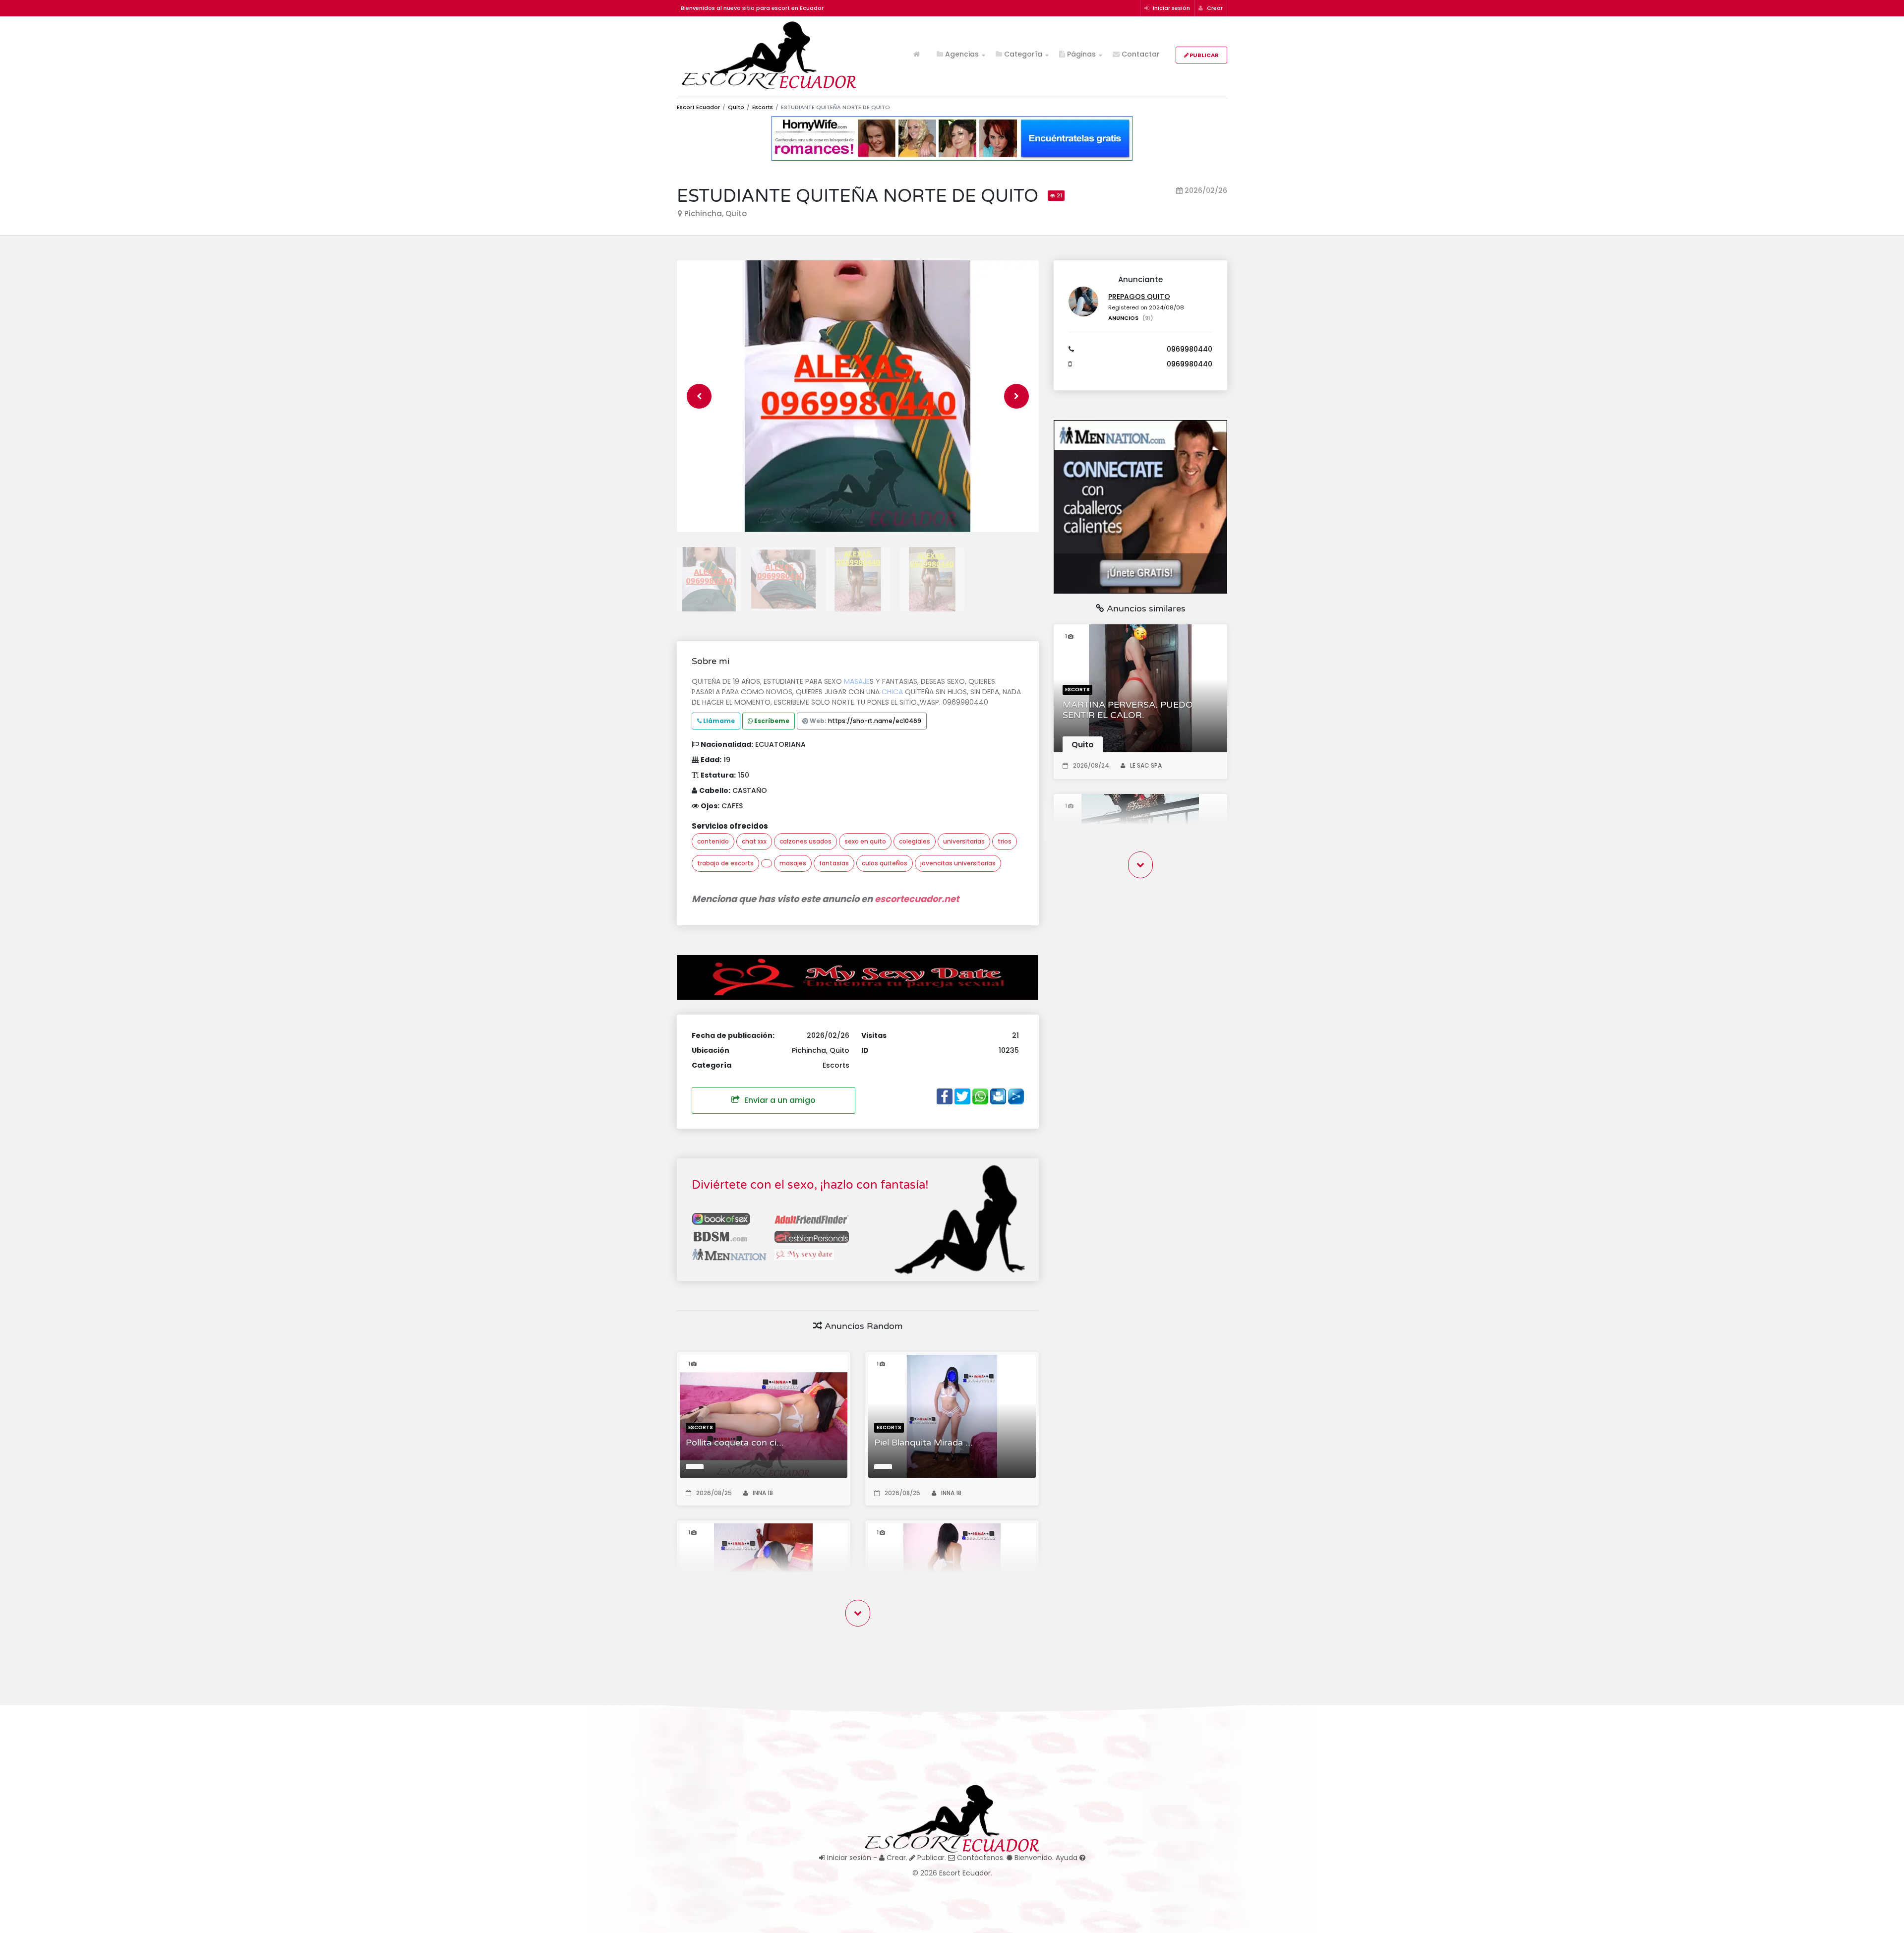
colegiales (915, 841)
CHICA (892, 692)
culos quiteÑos (885, 863)
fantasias (834, 863)
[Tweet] (962, 1095)
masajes (793, 863)
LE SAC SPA (1146, 765)
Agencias (961, 54)
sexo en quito (865, 841)
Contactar (1140, 54)
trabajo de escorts (725, 863)
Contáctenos (979, 1858)
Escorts (763, 107)
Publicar (1204, 55)
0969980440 (1190, 349)
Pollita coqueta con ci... (735, 1443)
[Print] (998, 1095)
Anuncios (1131, 318)
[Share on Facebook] (945, 1095)
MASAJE (857, 681)
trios (1005, 841)
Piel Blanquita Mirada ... (923, 1443)
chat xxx (754, 841)
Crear (1214, 8)
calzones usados (805, 841)
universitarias (964, 841)
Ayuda (1068, 1858)
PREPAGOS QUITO (1139, 297)
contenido (713, 841)
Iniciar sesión (1171, 8)
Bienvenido (1032, 1858)
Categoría (1022, 54)
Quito (736, 107)
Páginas (1080, 54)
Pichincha (703, 213)
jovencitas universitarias (958, 863)
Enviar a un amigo (779, 1100)
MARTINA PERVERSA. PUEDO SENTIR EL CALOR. (1128, 710)
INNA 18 (763, 1493)
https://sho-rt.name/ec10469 (875, 721)
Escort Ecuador (698, 107)
